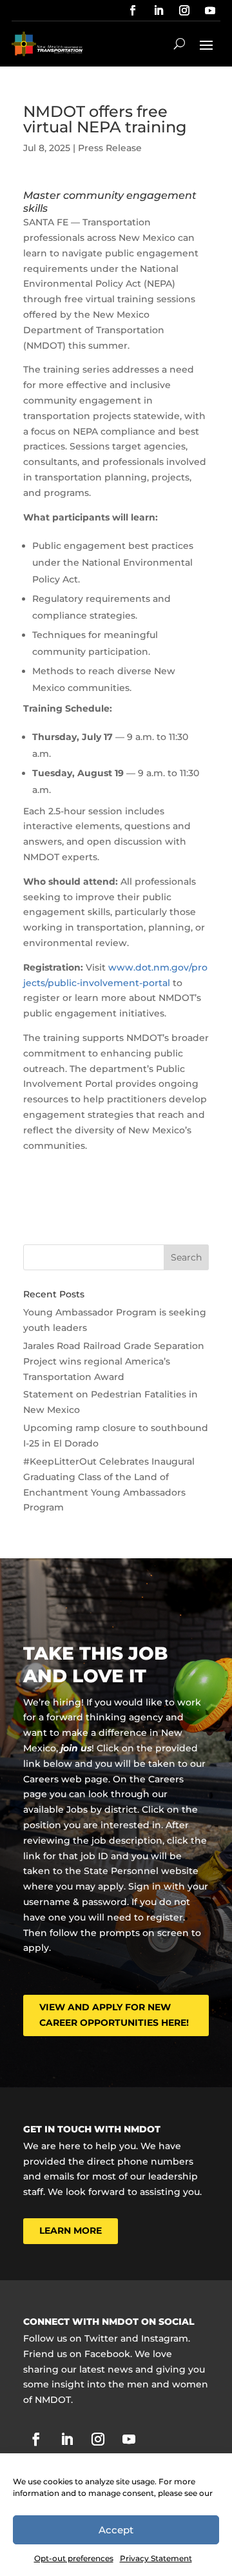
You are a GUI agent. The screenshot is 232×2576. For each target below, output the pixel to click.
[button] (206, 44)
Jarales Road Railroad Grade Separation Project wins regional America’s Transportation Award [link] (114, 1361)
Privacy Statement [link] (156, 2558)
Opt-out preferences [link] (74, 2558)
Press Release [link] (110, 148)
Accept (116, 2530)
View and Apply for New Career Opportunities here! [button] (114, 2015)
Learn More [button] (71, 2231)
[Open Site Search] (179, 44)
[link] (133, 10)
